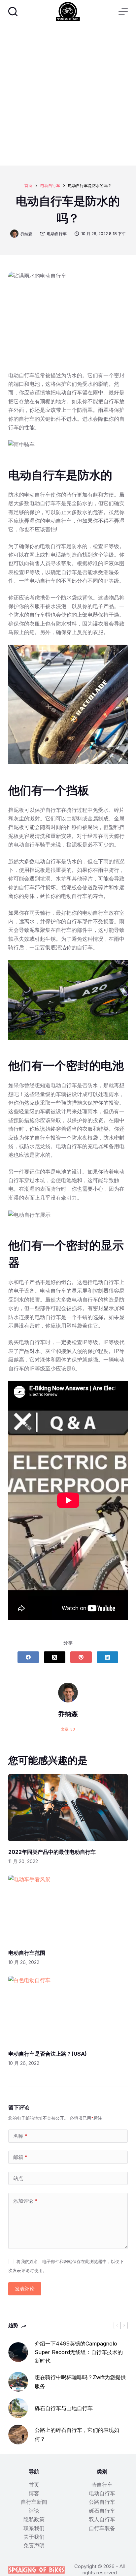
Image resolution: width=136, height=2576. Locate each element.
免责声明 (34, 2545)
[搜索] (13, 12)
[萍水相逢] (81, 1657)
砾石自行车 (102, 2511)
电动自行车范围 (27, 1953)
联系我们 (34, 2528)
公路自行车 (102, 2502)
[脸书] (28, 1657)
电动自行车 (57, 234)
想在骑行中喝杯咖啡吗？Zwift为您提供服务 (80, 2381)
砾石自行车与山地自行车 (64, 2408)
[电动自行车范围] (68, 1909)
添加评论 (25, 2201)
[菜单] (123, 12)
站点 (18, 2178)
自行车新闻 (34, 2502)
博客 (34, 2493)
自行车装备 (102, 2528)
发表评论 (25, 2289)
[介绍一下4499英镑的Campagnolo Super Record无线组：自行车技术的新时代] (18, 2352)
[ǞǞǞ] (107, 1657)
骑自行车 (102, 2485)
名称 (20, 2136)
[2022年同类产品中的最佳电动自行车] (68, 1808)
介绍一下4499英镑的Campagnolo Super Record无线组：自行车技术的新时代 (79, 2352)
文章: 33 (68, 1729)
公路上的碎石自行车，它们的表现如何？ (77, 2434)
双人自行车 (102, 2519)
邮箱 (20, 2157)
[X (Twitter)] (55, 1657)
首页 (34, 2485)
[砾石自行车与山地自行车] (18, 2408)
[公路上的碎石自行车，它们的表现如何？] (18, 2435)
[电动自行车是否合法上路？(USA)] (68, 2009)
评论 (34, 2511)
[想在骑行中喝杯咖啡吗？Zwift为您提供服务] (18, 2382)
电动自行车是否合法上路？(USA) (48, 2054)
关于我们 (34, 2537)
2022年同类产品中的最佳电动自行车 (52, 1852)
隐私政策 (34, 2519)
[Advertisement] (68, 94)
